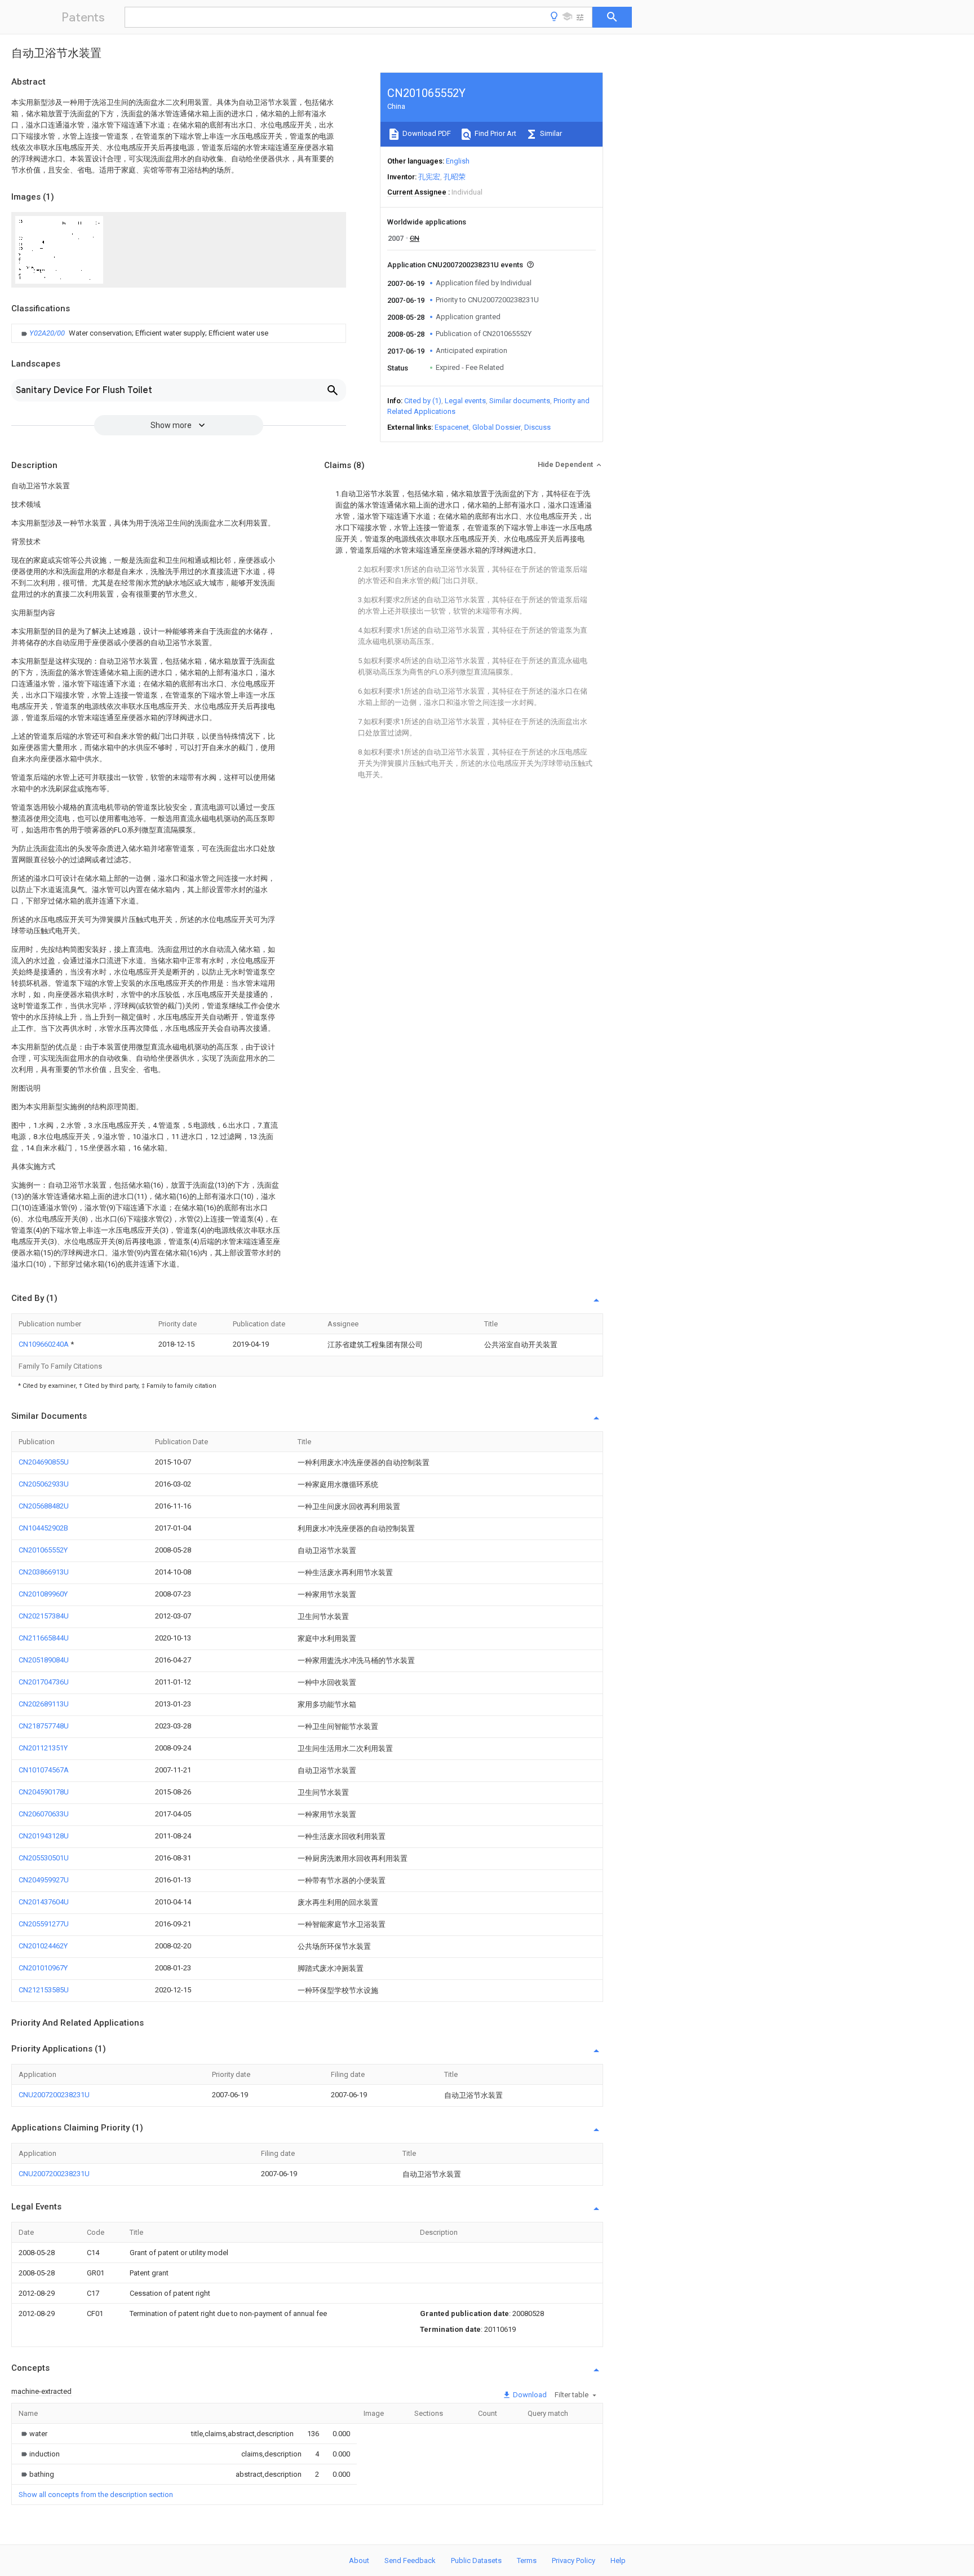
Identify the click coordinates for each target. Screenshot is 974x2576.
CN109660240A (45, 1344)
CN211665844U (44, 1638)
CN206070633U (44, 1814)
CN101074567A (44, 1770)
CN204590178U (44, 1792)
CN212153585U (44, 1990)
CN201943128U (44, 1836)
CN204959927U (44, 1880)
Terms (527, 2560)
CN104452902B (43, 1528)
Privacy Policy (574, 2560)
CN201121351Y (43, 1748)
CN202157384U (44, 1616)
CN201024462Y (43, 1946)
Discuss (537, 427)
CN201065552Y (43, 1550)
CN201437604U (44, 1902)
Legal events (465, 401)
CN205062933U (44, 1484)
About (359, 2560)
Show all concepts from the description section (96, 2495)
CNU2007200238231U (54, 2095)
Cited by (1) (423, 401)
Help (618, 2560)
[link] (143, 333)
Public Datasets (476, 2560)
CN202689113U (44, 1704)
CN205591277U (44, 1924)
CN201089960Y (43, 1594)
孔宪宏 (429, 177)
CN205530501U (44, 1858)
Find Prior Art (495, 133)
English (458, 161)
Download (529, 2395)
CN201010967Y (43, 1968)
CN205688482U (44, 1506)
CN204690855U (44, 1462)
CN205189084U (44, 1660)
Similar (550, 133)
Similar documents (520, 401)
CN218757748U (44, 1726)
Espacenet (452, 427)
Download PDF (426, 133)
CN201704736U (44, 1682)
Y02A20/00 (48, 333)
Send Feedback (410, 2560)
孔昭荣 (455, 177)
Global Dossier (497, 427)
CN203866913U (44, 1572)
